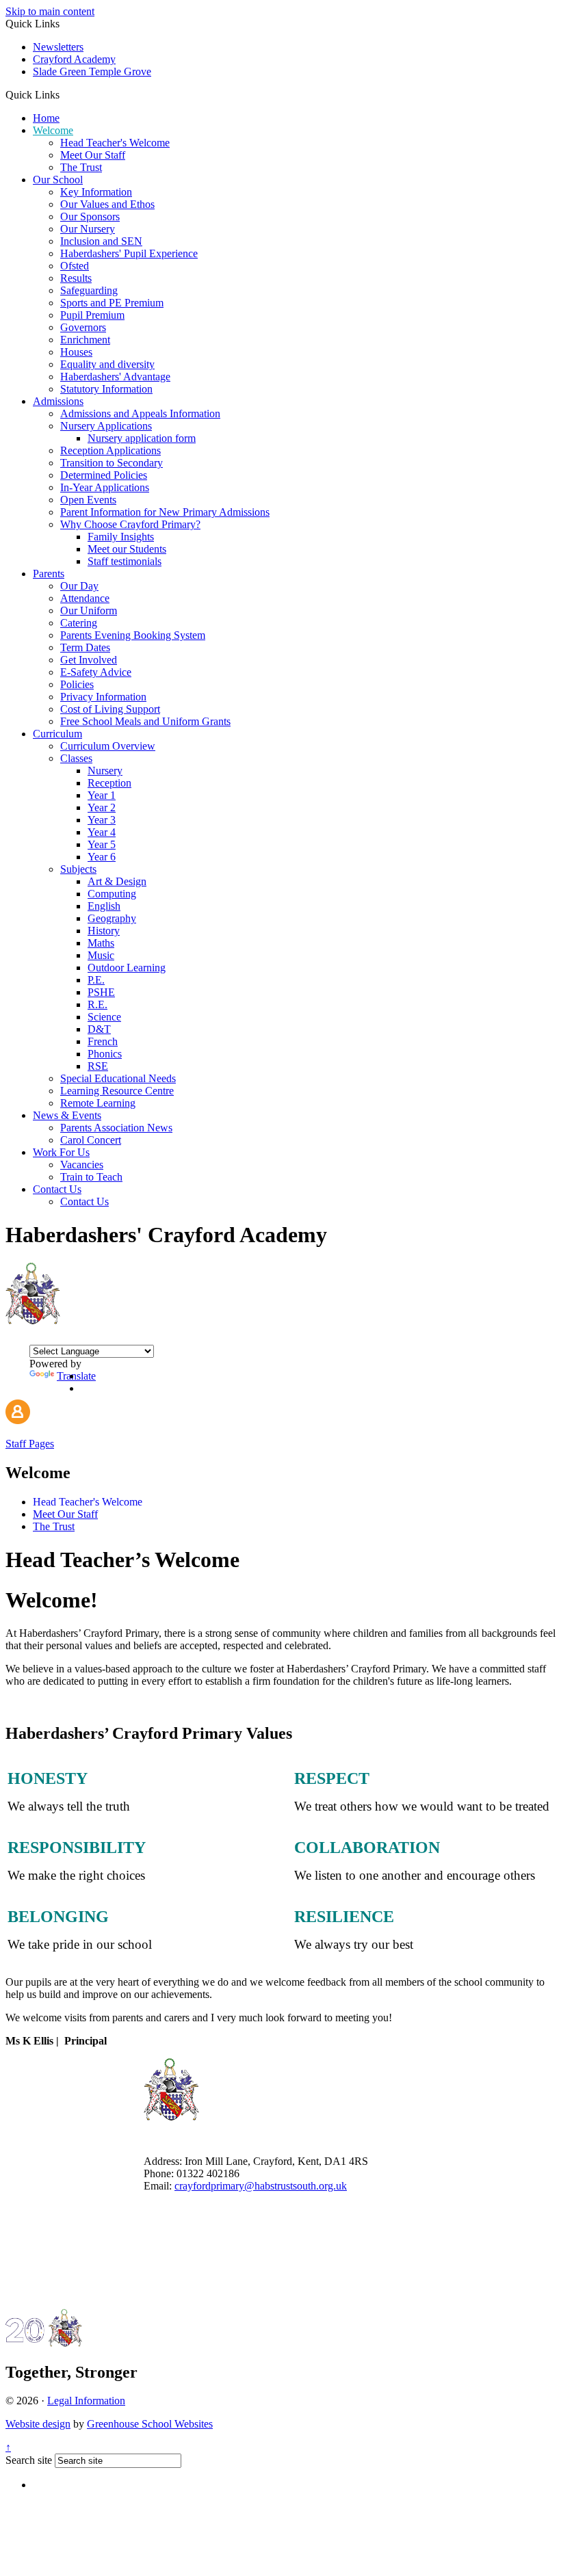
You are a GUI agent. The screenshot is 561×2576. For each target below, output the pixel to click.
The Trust (81, 167)
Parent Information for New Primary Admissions (165, 512)
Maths (101, 943)
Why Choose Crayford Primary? (130, 524)
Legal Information (86, 2401)
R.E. (97, 1004)
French (103, 1041)
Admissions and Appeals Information (140, 413)
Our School (58, 180)
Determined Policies (104, 475)
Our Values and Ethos (107, 204)
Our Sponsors (90, 216)
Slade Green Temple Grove (92, 71)
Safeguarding (89, 290)
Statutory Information (106, 389)
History (104, 931)
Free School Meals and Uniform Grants (145, 721)
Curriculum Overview (108, 746)
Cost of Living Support (110, 709)
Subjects (78, 869)
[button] (65, 94)
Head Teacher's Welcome (115, 143)
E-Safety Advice (96, 672)
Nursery (105, 771)
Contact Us (57, 1189)
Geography (112, 918)
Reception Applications (110, 450)
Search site (29, 2460)
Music (101, 955)
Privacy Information (103, 697)
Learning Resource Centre (117, 1091)
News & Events (67, 1115)
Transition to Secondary (112, 463)
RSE (98, 1066)
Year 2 (102, 807)
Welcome (53, 130)
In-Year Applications (105, 487)
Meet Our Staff (93, 155)
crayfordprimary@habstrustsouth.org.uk (261, 2186)
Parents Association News (116, 1128)
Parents (49, 574)
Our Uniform (89, 610)
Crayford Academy (74, 59)
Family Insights (121, 537)
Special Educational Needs (118, 1078)
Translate (76, 1376)
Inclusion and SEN (101, 241)
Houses (76, 352)
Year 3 (102, 820)
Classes (76, 758)
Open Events (88, 500)
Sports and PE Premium (112, 303)
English (104, 906)
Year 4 (102, 832)
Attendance (85, 598)
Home (46, 118)
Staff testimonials (125, 561)
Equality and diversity (107, 364)
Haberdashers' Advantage (115, 377)
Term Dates (85, 647)
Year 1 (102, 795)
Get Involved (89, 660)
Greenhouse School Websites (150, 2424)
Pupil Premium (92, 315)
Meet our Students (127, 549)
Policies (77, 684)
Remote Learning (98, 1103)
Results (76, 278)
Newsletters (58, 47)
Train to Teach (91, 1177)
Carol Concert (91, 1140)
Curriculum (57, 734)
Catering (79, 623)
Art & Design (117, 881)
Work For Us (61, 1152)
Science (104, 1017)
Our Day (79, 586)
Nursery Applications (106, 426)
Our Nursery (88, 229)
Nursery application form (142, 438)
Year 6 (102, 857)
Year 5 (102, 844)
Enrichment (85, 340)
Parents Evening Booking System (133, 635)
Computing (112, 894)
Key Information (96, 192)
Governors (83, 327)
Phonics (105, 1054)
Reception (109, 783)
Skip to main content (50, 11)
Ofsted (75, 266)
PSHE (101, 992)
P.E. (96, 980)
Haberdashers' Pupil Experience (129, 253)
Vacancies (82, 1165)
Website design (38, 2424)
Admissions (58, 401)
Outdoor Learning (127, 968)
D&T (99, 1029)
